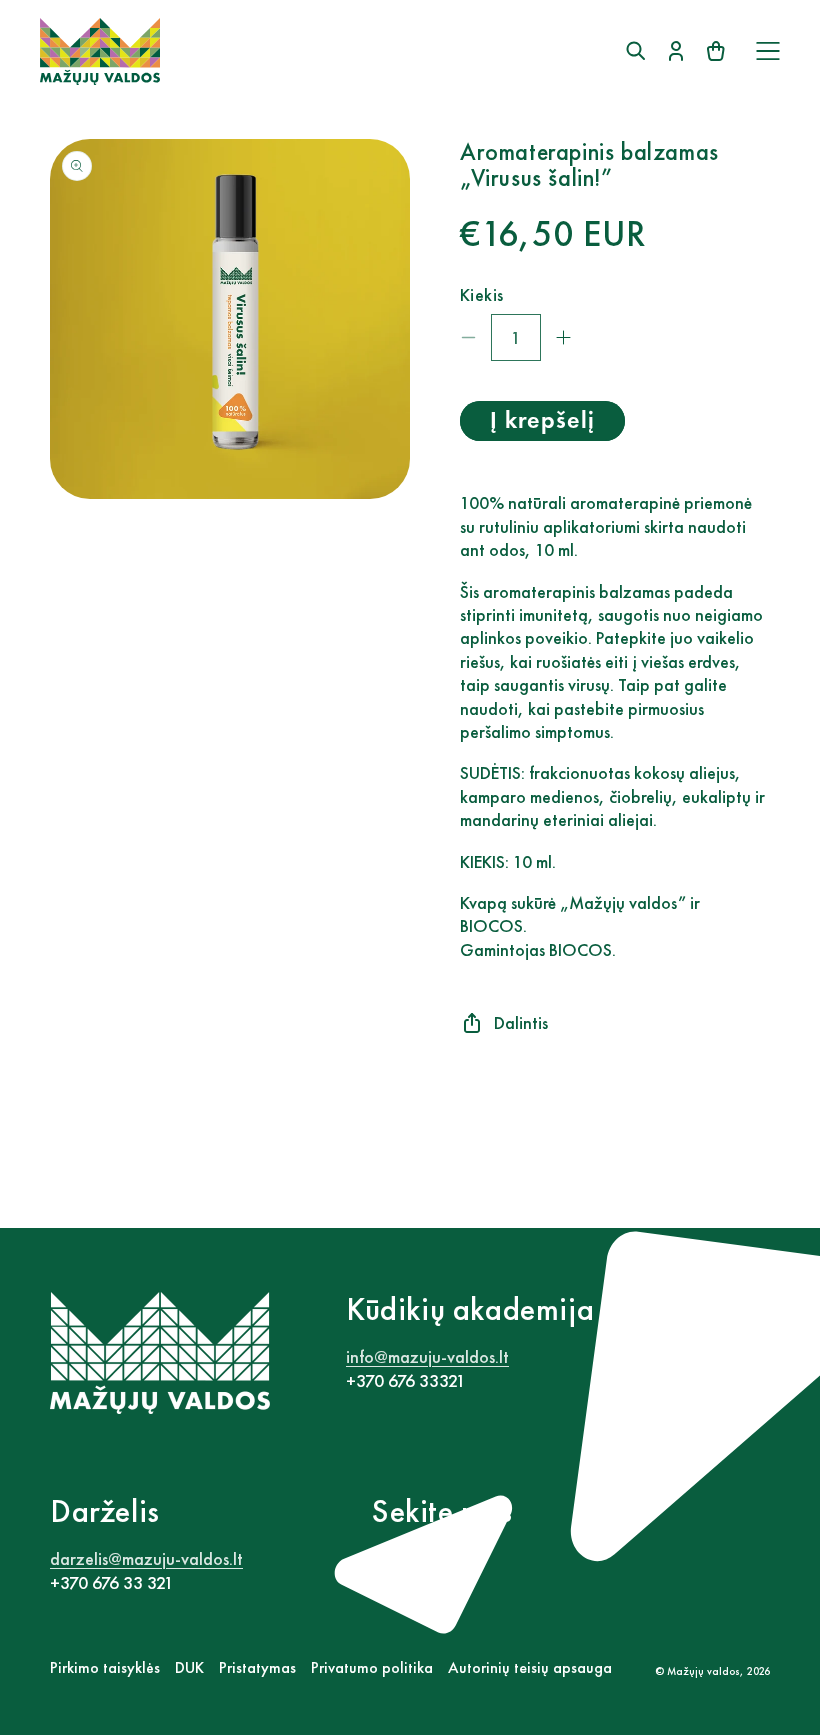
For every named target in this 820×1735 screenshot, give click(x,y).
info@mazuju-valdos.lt (427, 1356)
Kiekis (481, 294)
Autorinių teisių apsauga (530, 1667)
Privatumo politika (372, 1667)
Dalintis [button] (521, 1022)
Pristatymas (257, 1667)
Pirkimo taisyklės (105, 1667)
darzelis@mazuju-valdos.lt (146, 1558)
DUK (189, 1667)
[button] (768, 51)
